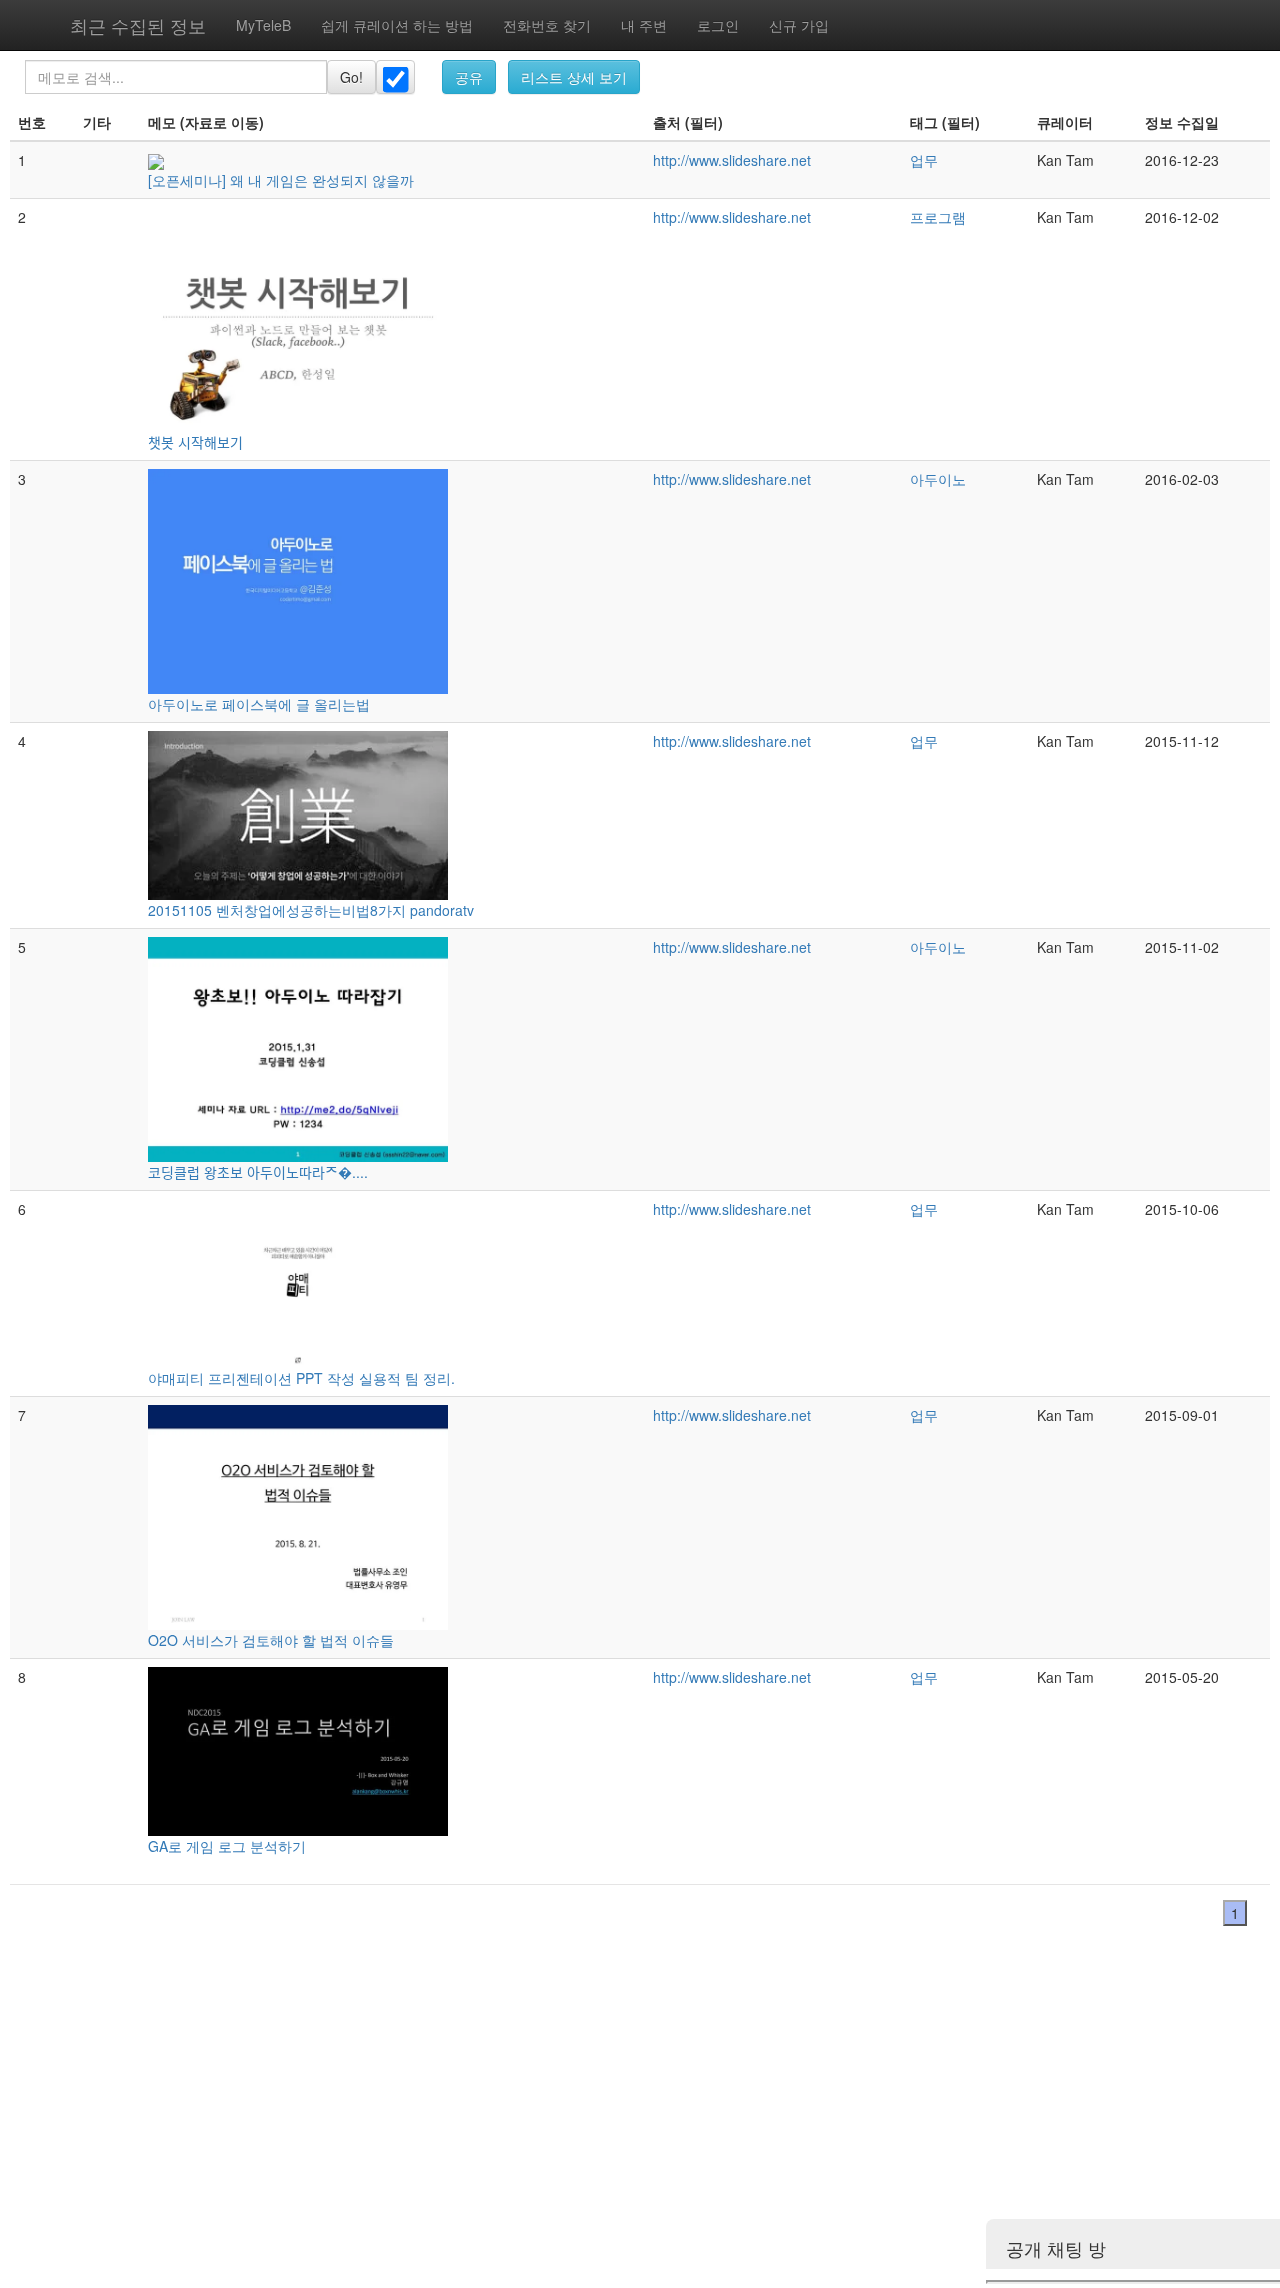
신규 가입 (799, 25)
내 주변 (644, 25)
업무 (924, 160)
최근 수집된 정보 (138, 25)
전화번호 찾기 (547, 25)
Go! (351, 77)
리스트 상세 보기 (574, 77)
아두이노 (938, 479)
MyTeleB (263, 25)
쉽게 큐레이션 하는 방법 (397, 25)
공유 (469, 77)
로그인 (718, 25)
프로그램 (938, 217)
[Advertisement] (600, 2121)
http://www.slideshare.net (732, 160)
